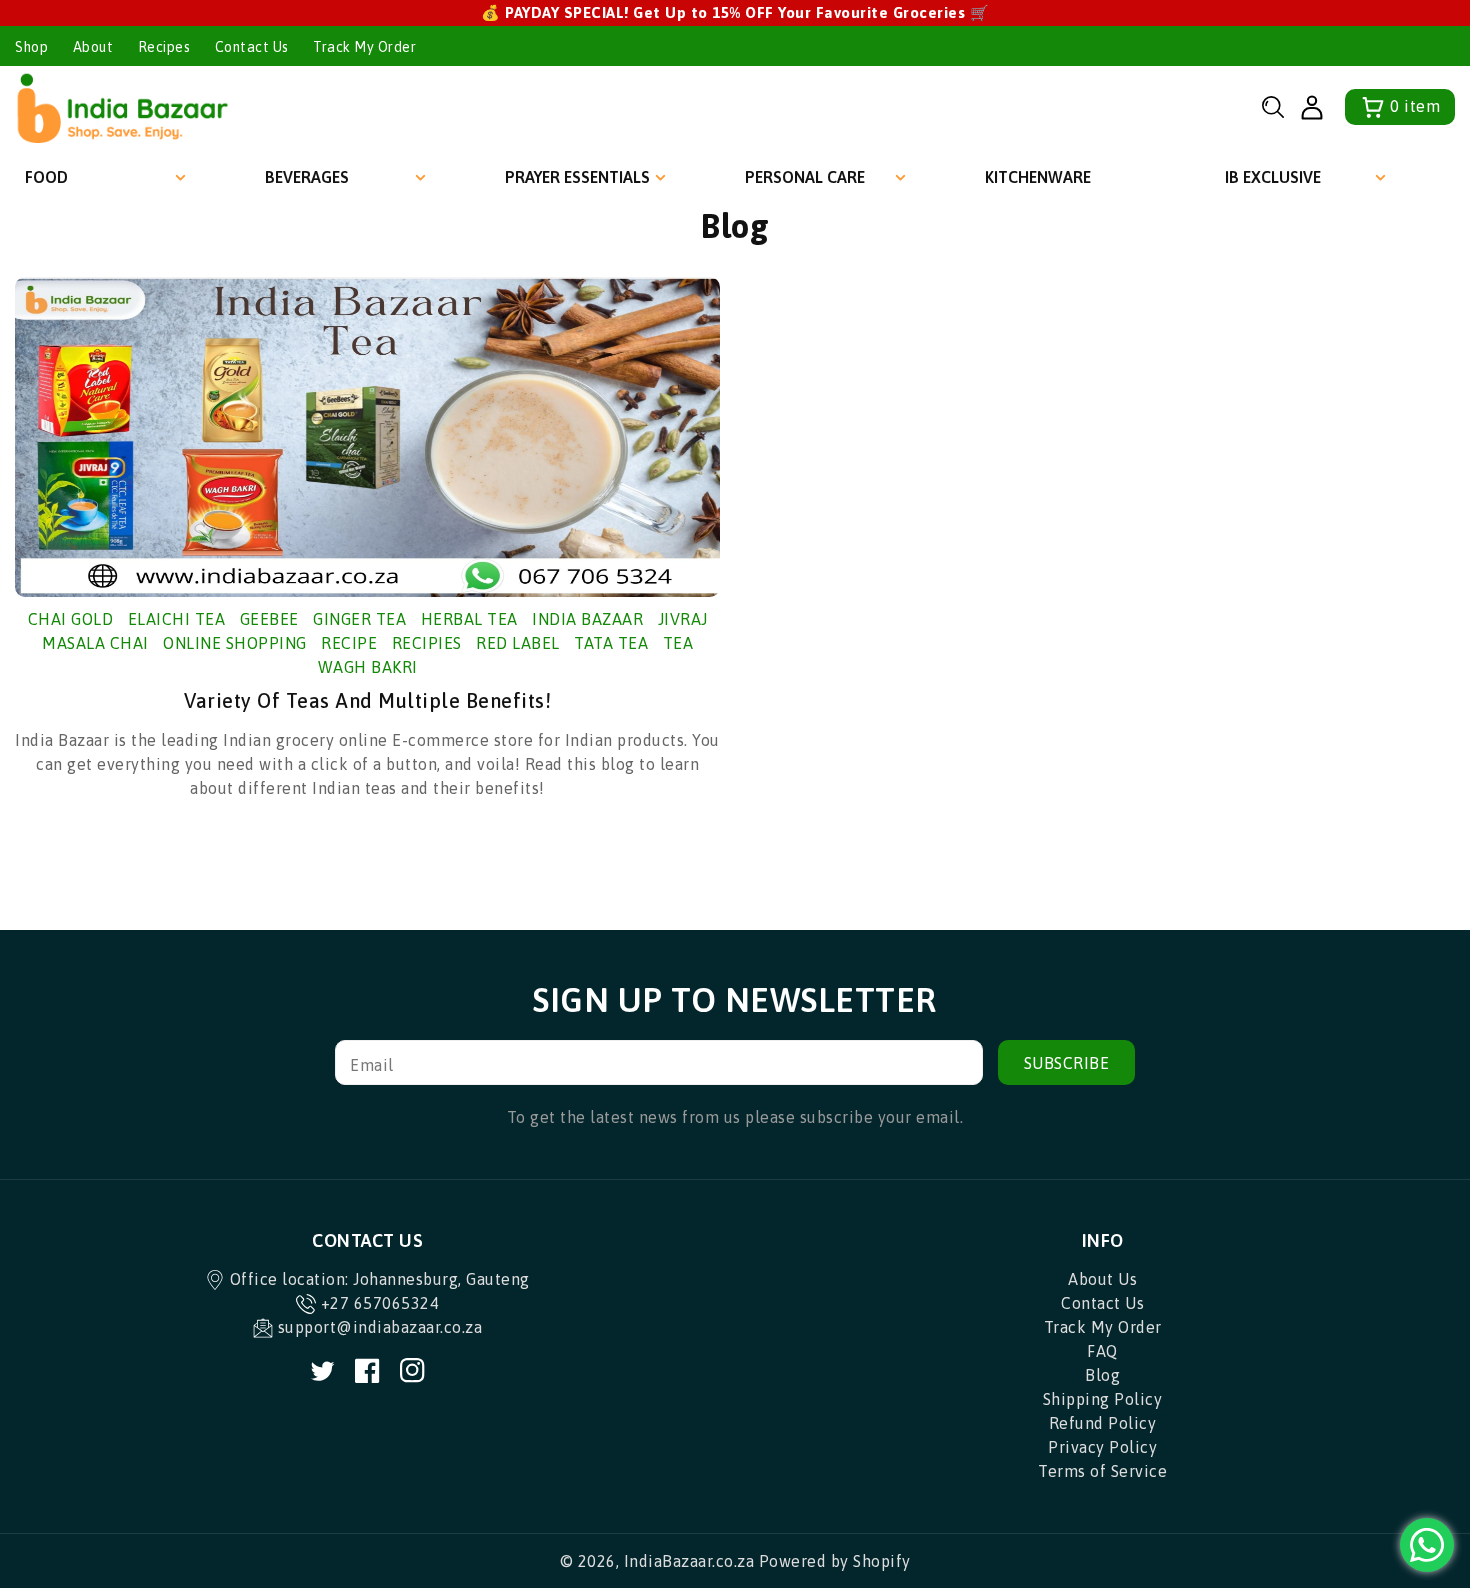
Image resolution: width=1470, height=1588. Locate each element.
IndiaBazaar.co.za (689, 1561)
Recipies (427, 643)
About (93, 47)
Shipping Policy (1103, 1399)
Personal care (805, 177)
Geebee (269, 619)
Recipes (164, 47)
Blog (1102, 1375)
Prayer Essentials (577, 177)
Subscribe (1067, 1063)
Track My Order (364, 47)
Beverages (307, 177)
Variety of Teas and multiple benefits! (367, 700)
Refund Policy (1103, 1423)
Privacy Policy (1102, 1447)
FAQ (1102, 1351)
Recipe (349, 643)
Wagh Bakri (368, 667)
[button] (1273, 107)
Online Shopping (235, 643)
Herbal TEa (469, 619)
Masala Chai (95, 643)
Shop (31, 47)
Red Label (518, 643)
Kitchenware (1038, 177)
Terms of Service (1102, 1471)
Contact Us (252, 47)
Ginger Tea (359, 619)
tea (678, 643)
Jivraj (683, 619)
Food (46, 177)
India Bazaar (587, 619)
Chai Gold (71, 619)
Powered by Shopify (835, 1561)
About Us (1102, 1279)
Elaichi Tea (177, 619)
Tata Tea (611, 643)
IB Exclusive (1273, 177)
